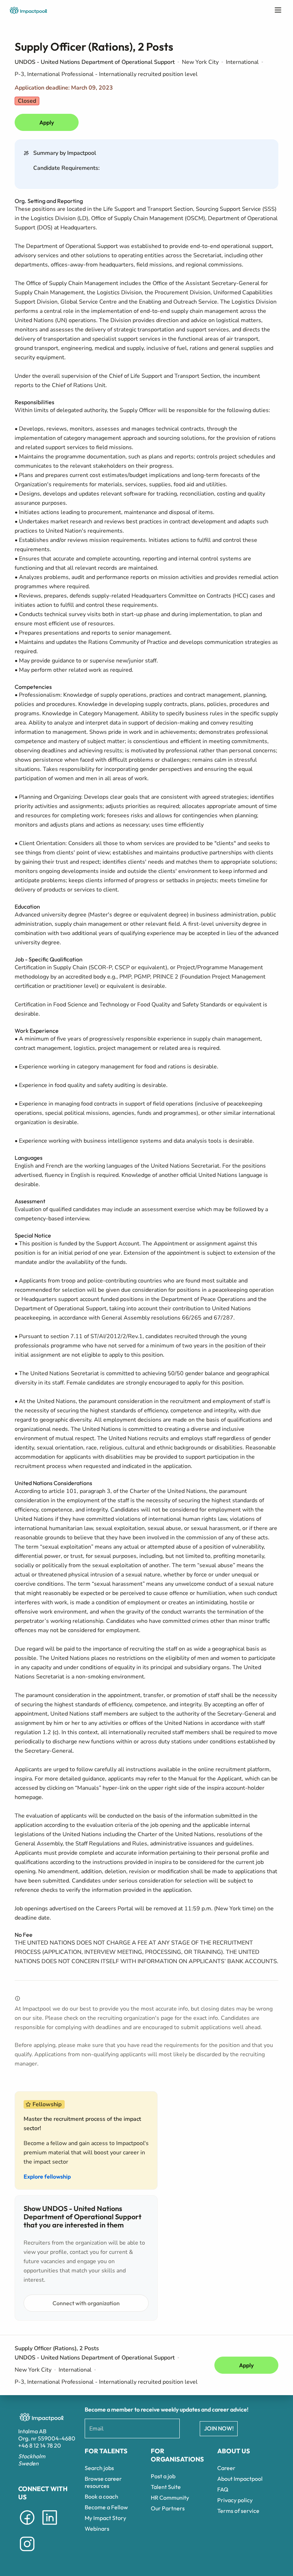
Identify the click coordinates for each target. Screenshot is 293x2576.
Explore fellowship (47, 2176)
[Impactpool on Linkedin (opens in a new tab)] (50, 2526)
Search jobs (99, 2468)
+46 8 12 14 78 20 (40, 2445)
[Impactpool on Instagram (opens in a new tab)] (27, 2552)
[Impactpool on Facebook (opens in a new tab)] (27, 2526)
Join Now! (219, 2428)
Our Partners (168, 2508)
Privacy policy (235, 2500)
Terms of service (238, 2511)
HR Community (170, 2498)
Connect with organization (86, 2303)
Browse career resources (103, 2482)
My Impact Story (105, 2518)
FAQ (223, 2489)
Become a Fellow (106, 2507)
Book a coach (101, 2496)
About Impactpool (240, 2479)
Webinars (97, 2529)
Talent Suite (166, 2487)
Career (226, 2468)
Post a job (163, 2476)
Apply (47, 122)
